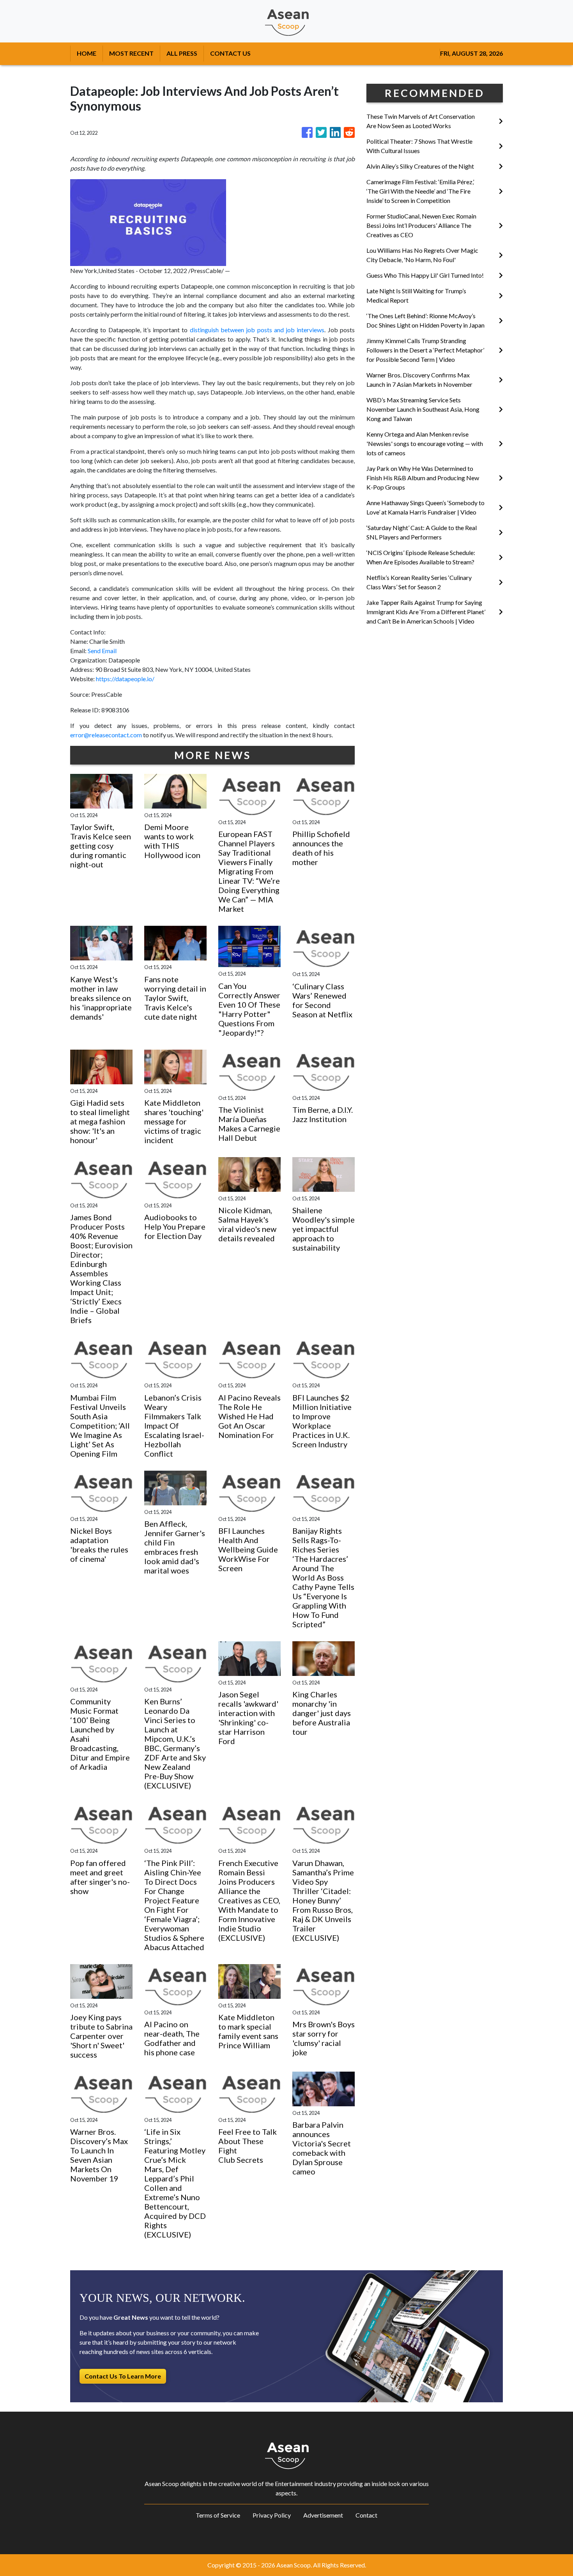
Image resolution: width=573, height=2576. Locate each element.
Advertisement (323, 2515)
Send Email (102, 651)
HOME (87, 53)
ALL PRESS (182, 53)
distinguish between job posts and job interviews (257, 330)
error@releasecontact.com (106, 735)
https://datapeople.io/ (125, 679)
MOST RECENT (131, 53)
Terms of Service (218, 2515)
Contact (366, 2515)
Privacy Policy (272, 2515)
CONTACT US (230, 53)
